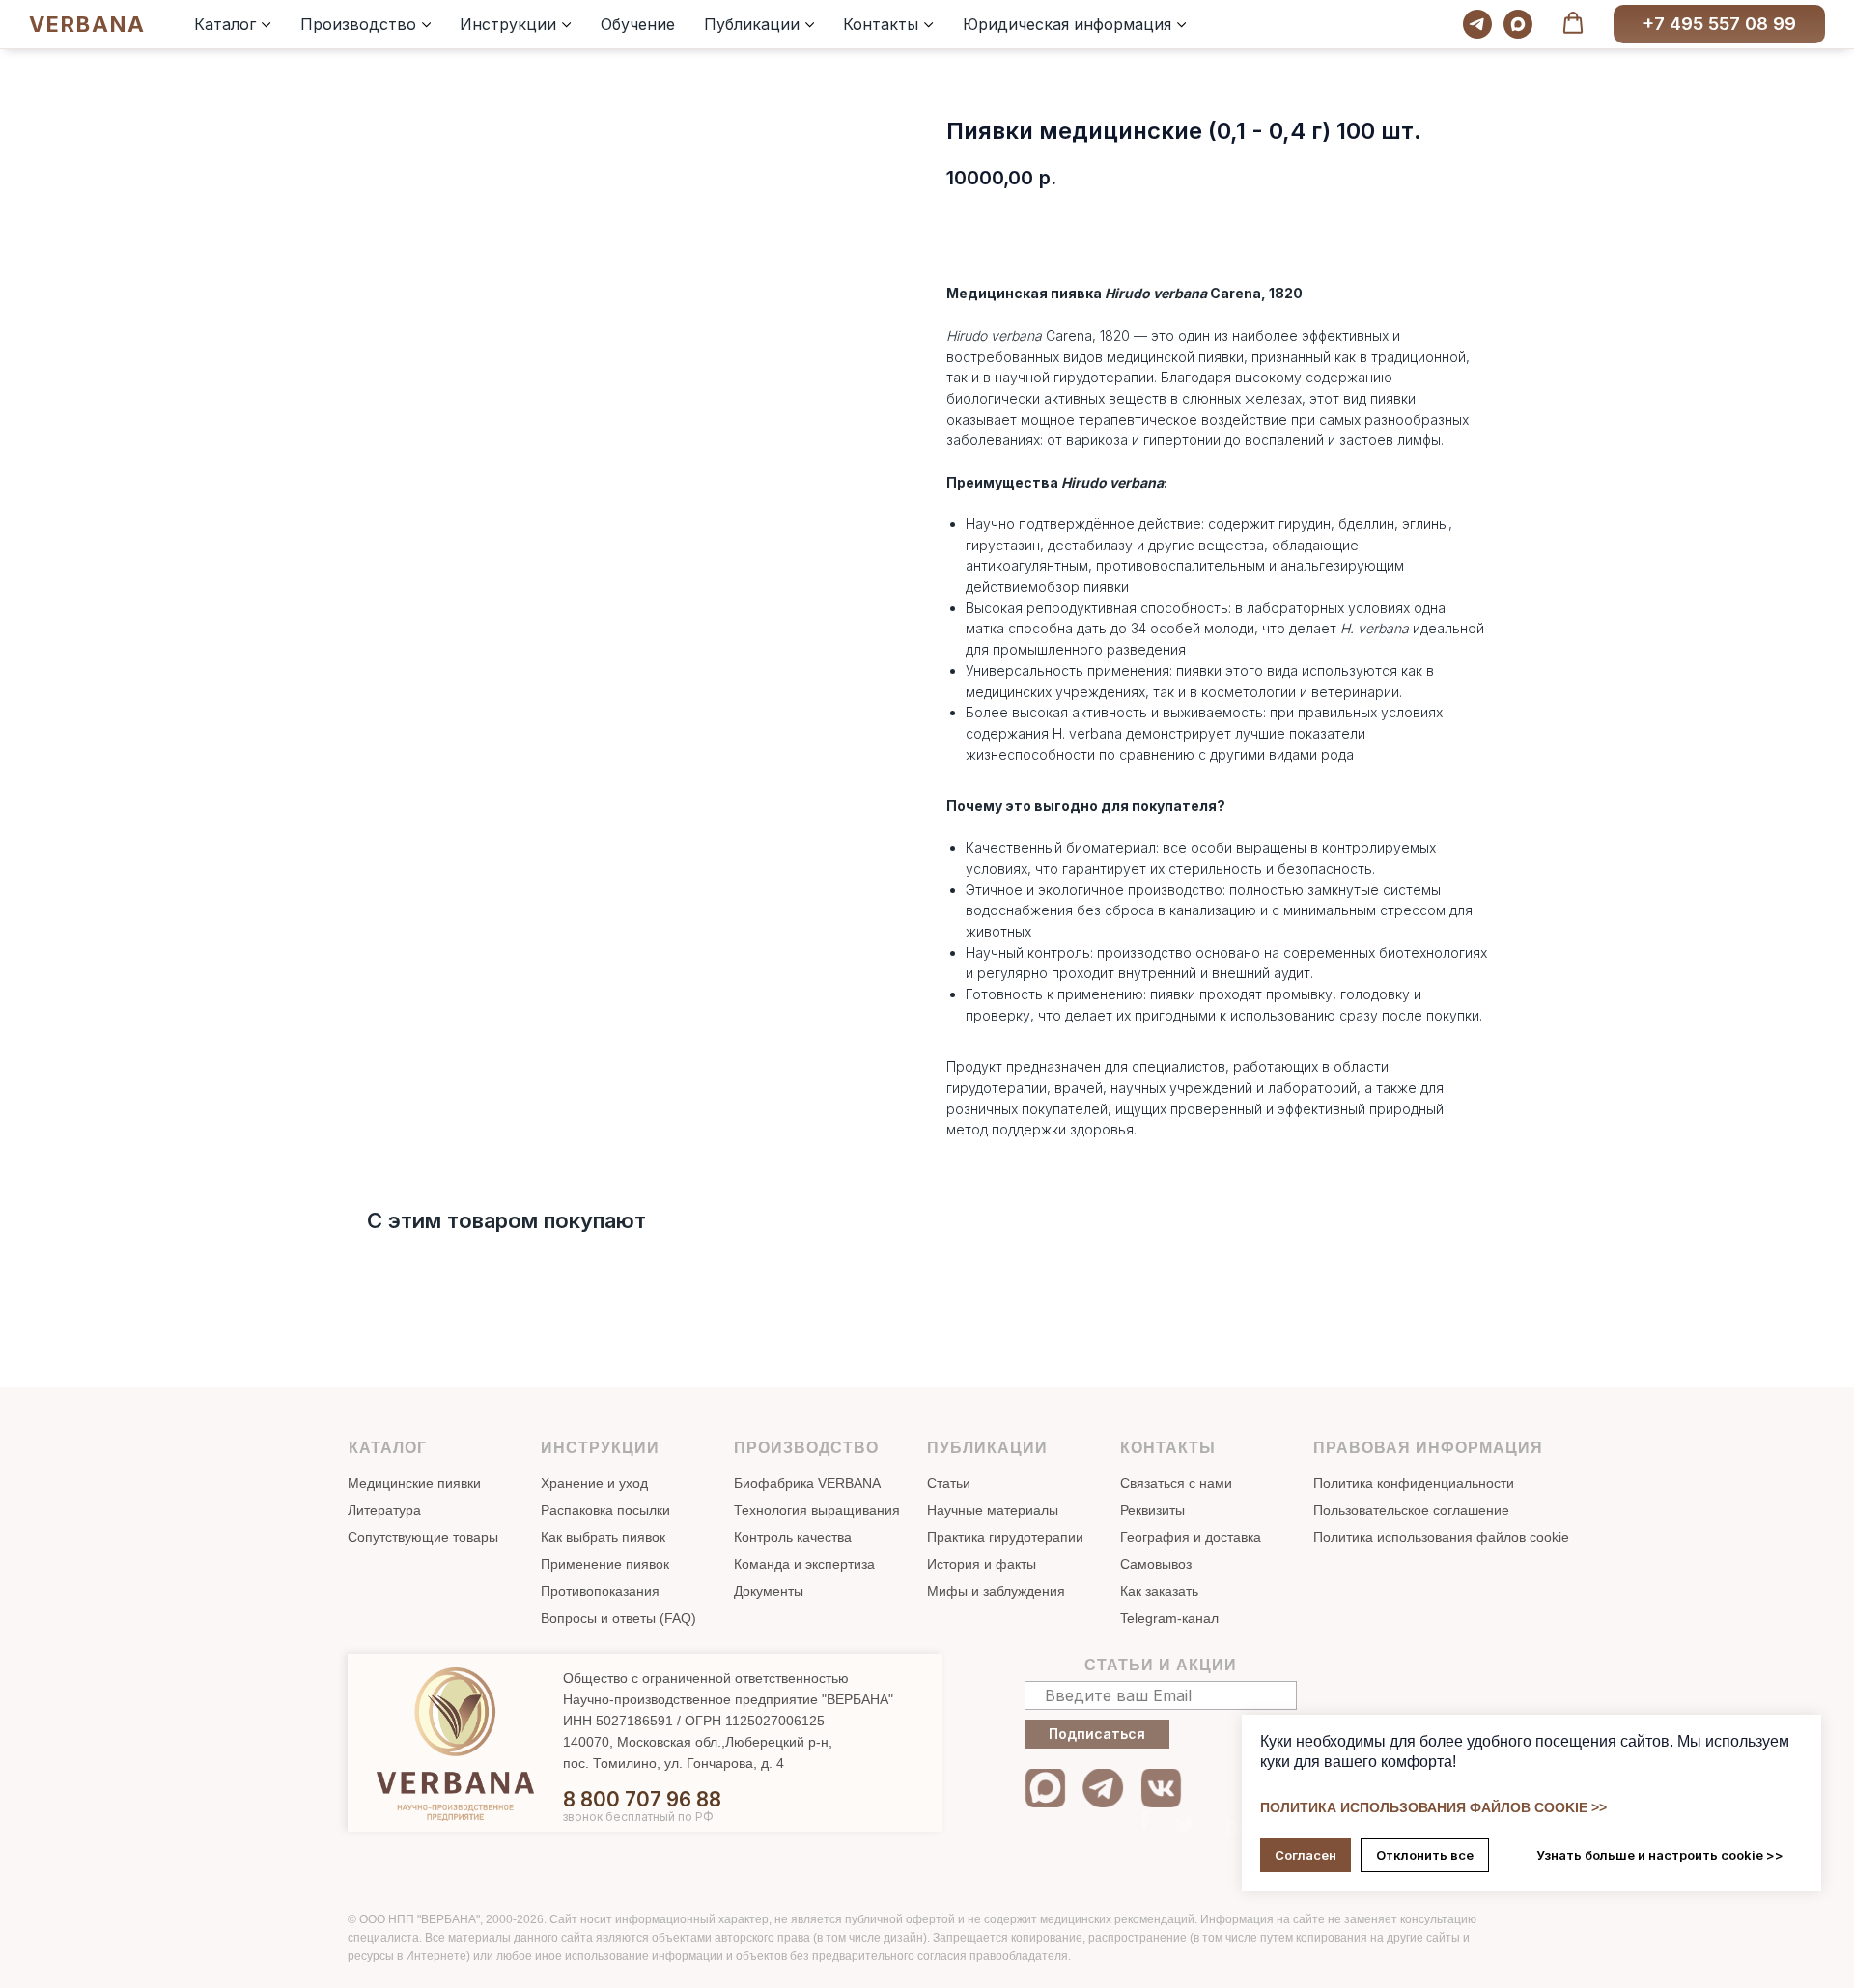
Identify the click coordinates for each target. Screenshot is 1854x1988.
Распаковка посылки (605, 1510)
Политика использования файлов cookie (1441, 1537)
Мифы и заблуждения (996, 1591)
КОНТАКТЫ (1168, 1448)
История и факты (982, 1564)
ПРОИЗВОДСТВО (806, 1448)
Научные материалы (993, 1510)
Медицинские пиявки (414, 1483)
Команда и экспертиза (804, 1564)
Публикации (752, 24)
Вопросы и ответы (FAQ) (618, 1618)
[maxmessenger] (1518, 24)
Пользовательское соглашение (1411, 1510)
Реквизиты (1152, 1510)
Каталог (225, 24)
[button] (1573, 23)
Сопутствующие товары (423, 1537)
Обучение (638, 24)
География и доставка (1191, 1537)
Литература (384, 1510)
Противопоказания (600, 1591)
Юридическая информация (1067, 24)
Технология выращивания (817, 1510)
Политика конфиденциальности (1414, 1483)
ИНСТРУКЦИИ (600, 1448)
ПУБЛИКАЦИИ (987, 1448)
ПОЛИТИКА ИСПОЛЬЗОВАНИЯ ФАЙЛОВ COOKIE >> (1433, 1807)
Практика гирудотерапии (1005, 1537)
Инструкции (508, 24)
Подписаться (1097, 1734)
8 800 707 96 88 (642, 1799)
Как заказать (1159, 1591)
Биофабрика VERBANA (807, 1483)
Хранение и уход (594, 1483)
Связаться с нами (1176, 1483)
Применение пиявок (605, 1564)
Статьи (949, 1483)
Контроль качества (793, 1537)
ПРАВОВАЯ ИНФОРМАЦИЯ (1428, 1448)
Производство (358, 24)
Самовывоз (1156, 1564)
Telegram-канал (1169, 1618)
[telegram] (1477, 24)
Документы (769, 1591)
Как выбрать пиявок (603, 1537)
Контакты (881, 24)
